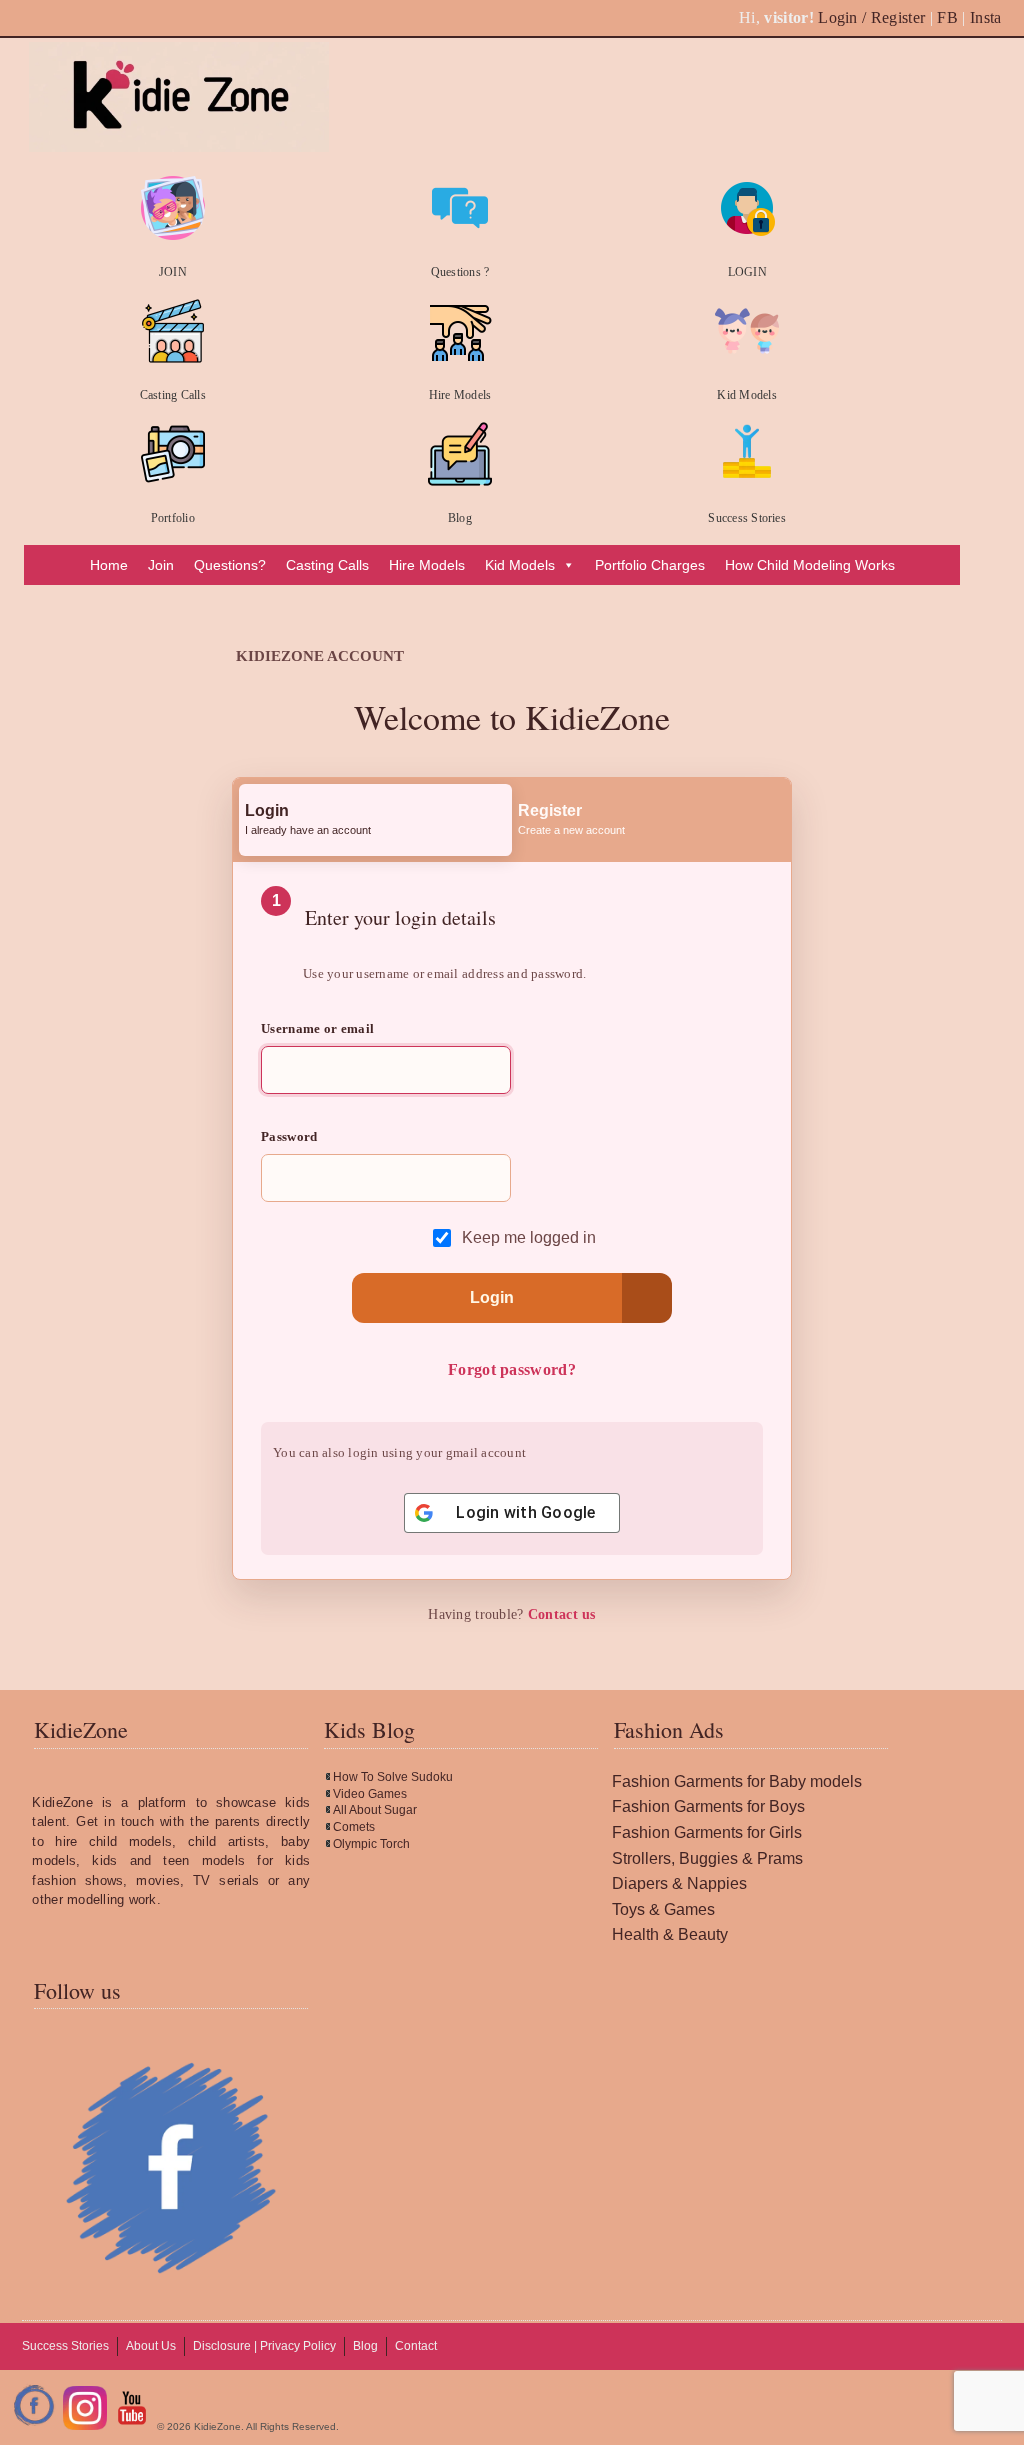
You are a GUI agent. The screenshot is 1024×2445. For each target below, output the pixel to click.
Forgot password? (512, 1369)
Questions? (230, 565)
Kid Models (746, 395)
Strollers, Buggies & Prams (707, 1858)
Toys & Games (663, 1909)
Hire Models (460, 395)
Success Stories (747, 518)
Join (161, 565)
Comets (354, 1827)
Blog (460, 518)
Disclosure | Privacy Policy (264, 2346)
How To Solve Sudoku (393, 1777)
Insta (986, 17)
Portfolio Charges (650, 565)
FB (947, 17)
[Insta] (85, 2426)
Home (109, 565)
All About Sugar (375, 1810)
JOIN (173, 272)
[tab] (375, 820)
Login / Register (871, 17)
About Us (151, 2346)
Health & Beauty (670, 1934)
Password (289, 1136)
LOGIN (747, 272)
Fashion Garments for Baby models (737, 1781)
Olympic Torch (371, 1844)
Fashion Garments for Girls (707, 1832)
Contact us (562, 1614)
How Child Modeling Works (810, 565)
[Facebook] (35, 2426)
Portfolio (173, 518)
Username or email (317, 1028)
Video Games (370, 1794)
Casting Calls (173, 395)
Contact (416, 2346)
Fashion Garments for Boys (708, 1806)
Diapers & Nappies (679, 1883)
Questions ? (460, 272)
